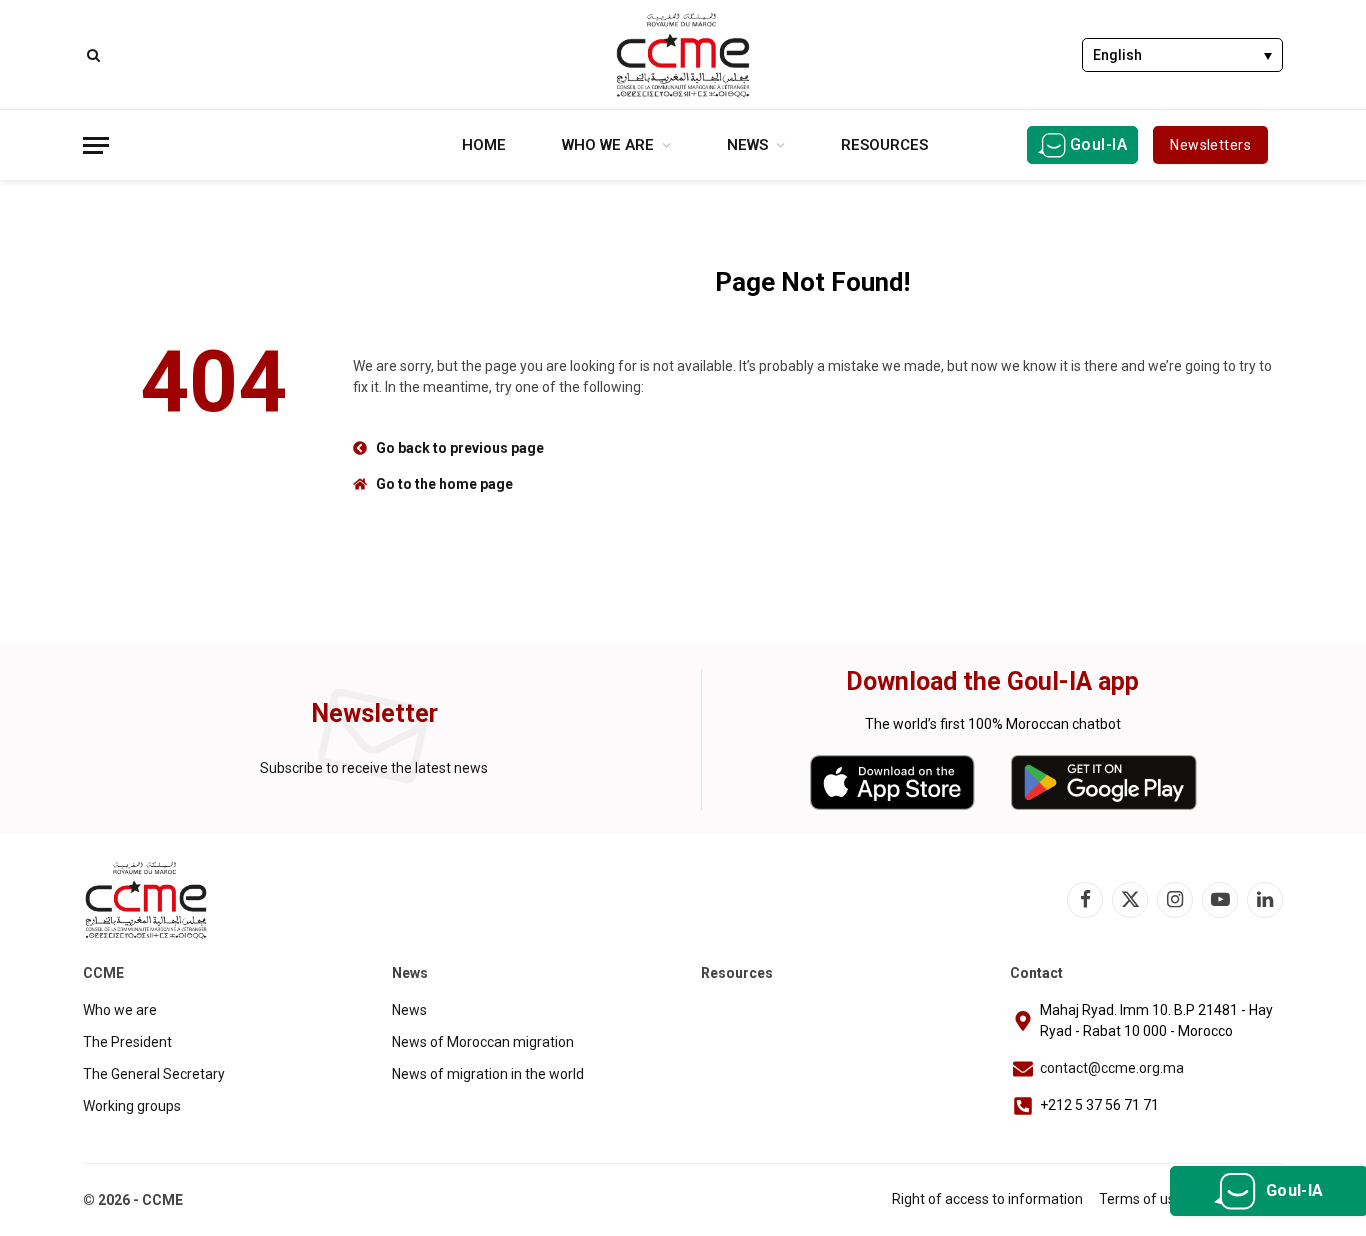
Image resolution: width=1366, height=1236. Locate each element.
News (747, 145)
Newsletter (374, 713)
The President (127, 1042)
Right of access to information (987, 1199)
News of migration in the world (488, 1074)
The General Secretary (154, 1074)
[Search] (91, 54)
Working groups (132, 1106)
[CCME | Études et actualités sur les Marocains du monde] (683, 55)
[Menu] (96, 145)
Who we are (608, 145)
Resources (884, 145)
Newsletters (1210, 145)
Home (484, 145)
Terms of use (1141, 1199)
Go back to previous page (460, 448)
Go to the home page (444, 484)
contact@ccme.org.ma (1112, 1068)
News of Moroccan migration (483, 1042)
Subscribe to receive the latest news (374, 768)
